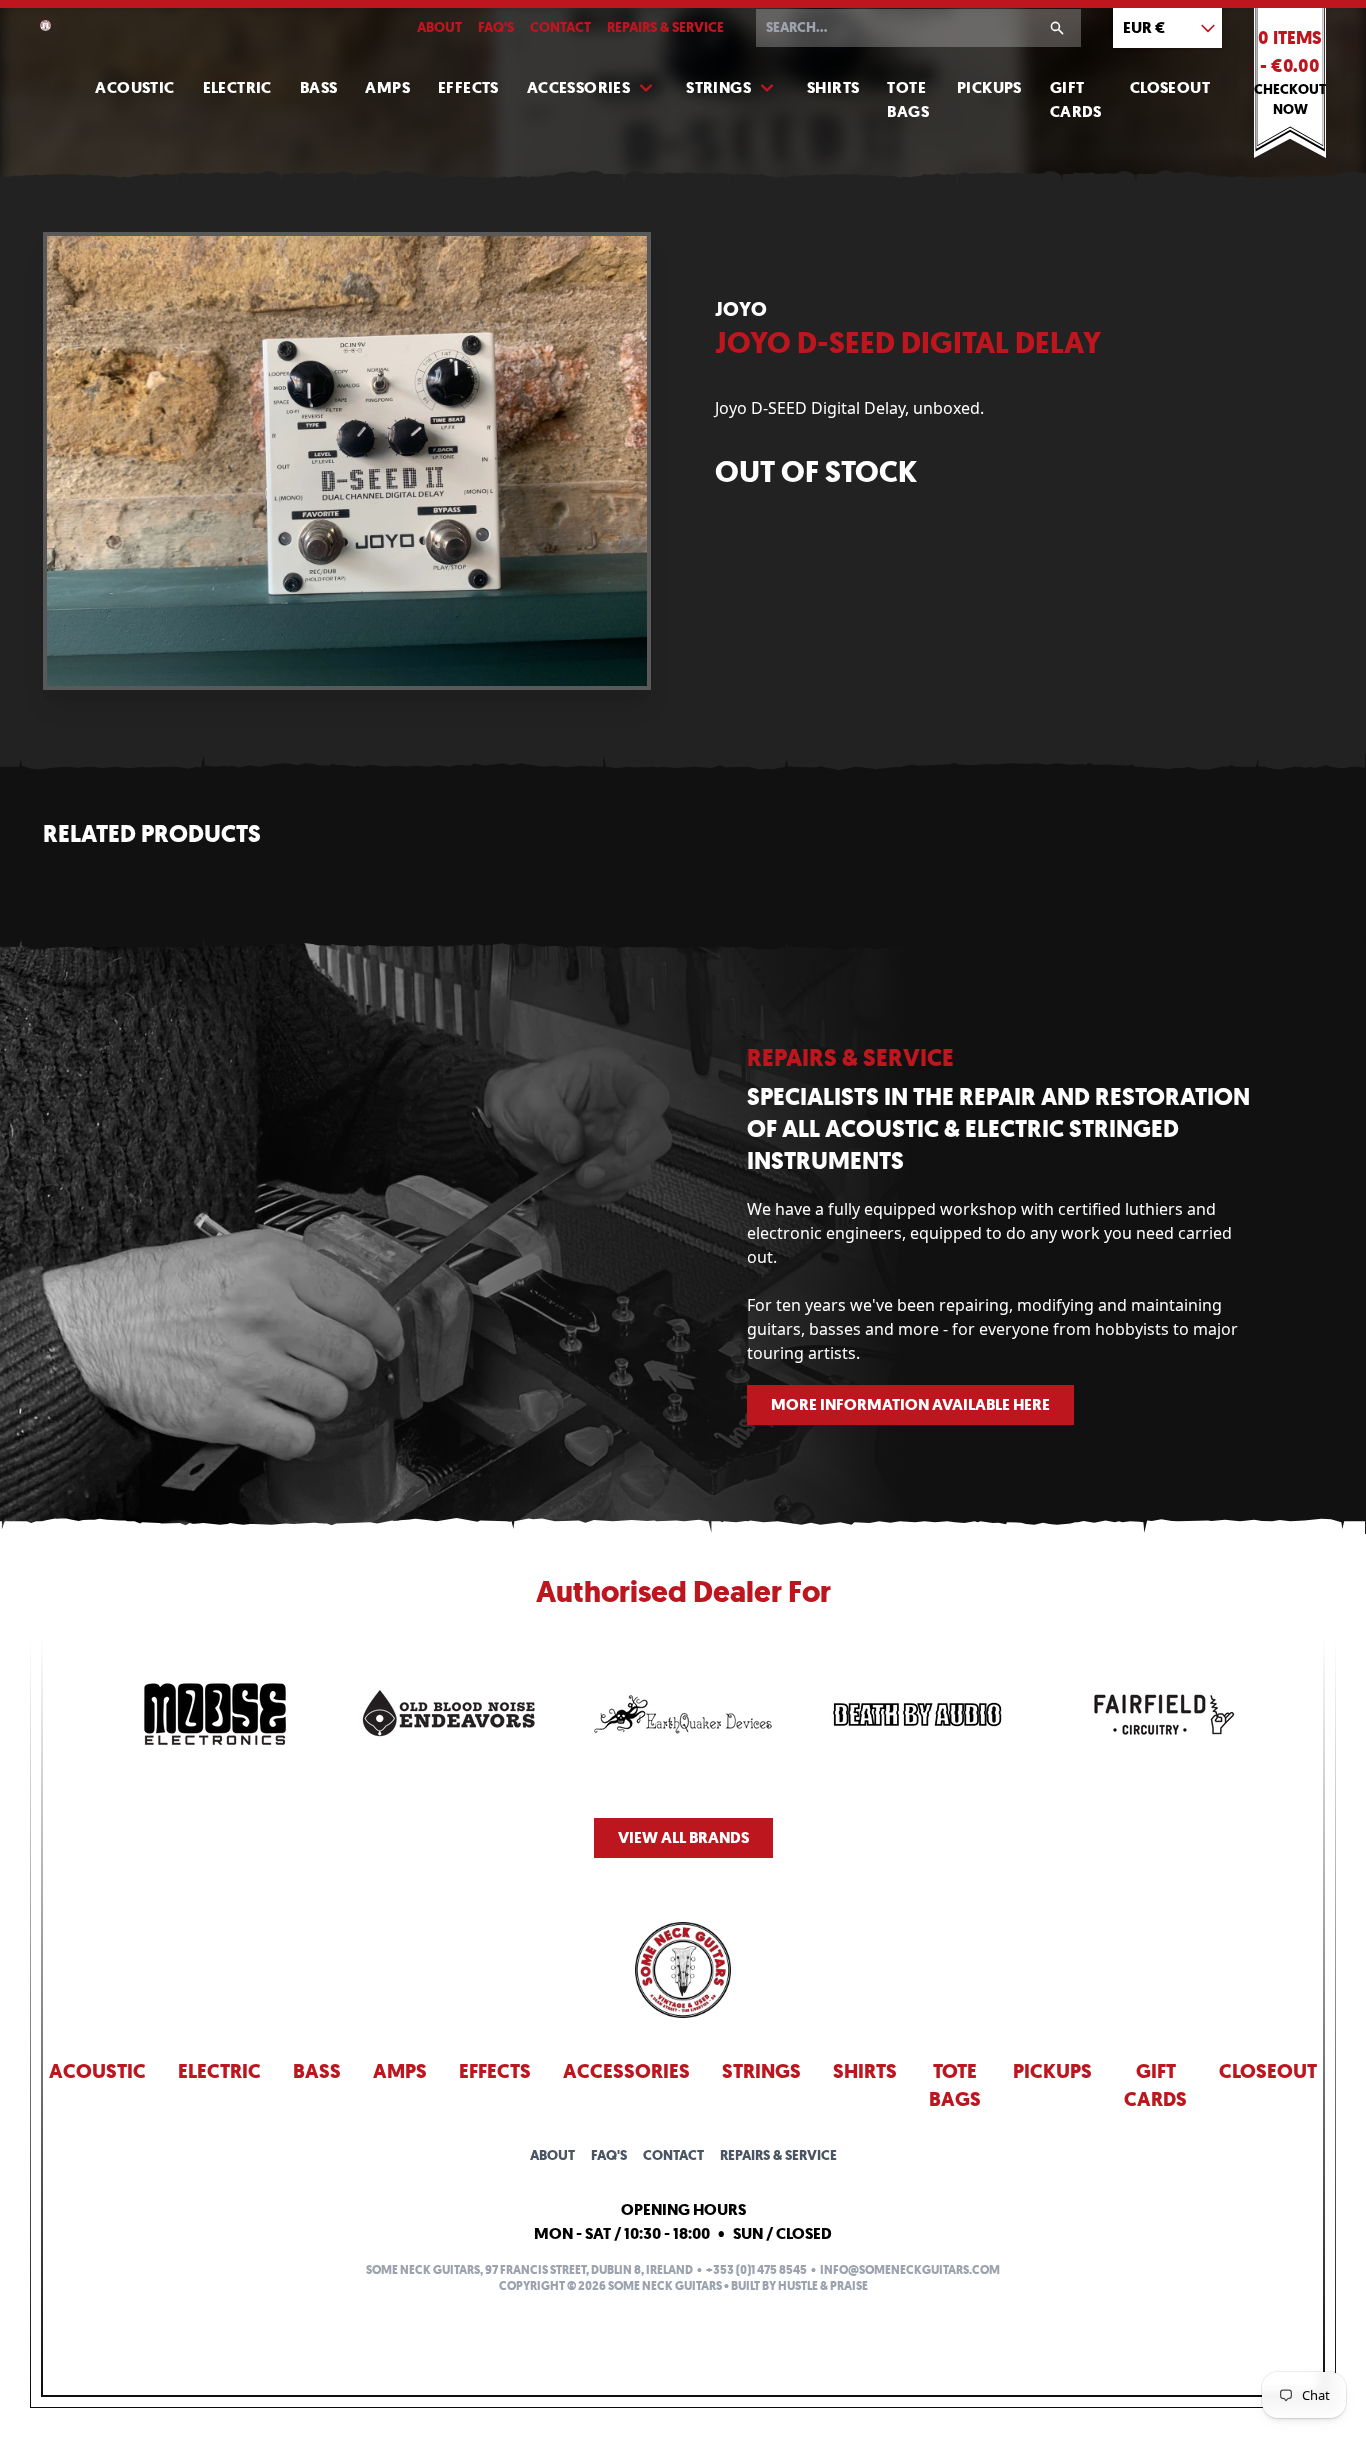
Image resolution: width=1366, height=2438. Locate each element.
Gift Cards (1076, 99)
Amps (387, 87)
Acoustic (134, 87)
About (439, 27)
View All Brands (683, 1837)
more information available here (910, 1404)
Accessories (578, 87)
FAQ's (496, 27)
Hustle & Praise (823, 2286)
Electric (237, 87)
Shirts (833, 87)
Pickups (989, 87)
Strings (718, 87)
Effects (468, 87)
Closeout (1170, 87)
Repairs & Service (665, 27)
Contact (560, 27)
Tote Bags (908, 99)
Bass (319, 87)
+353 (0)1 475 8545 (756, 2270)
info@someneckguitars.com (910, 2270)
